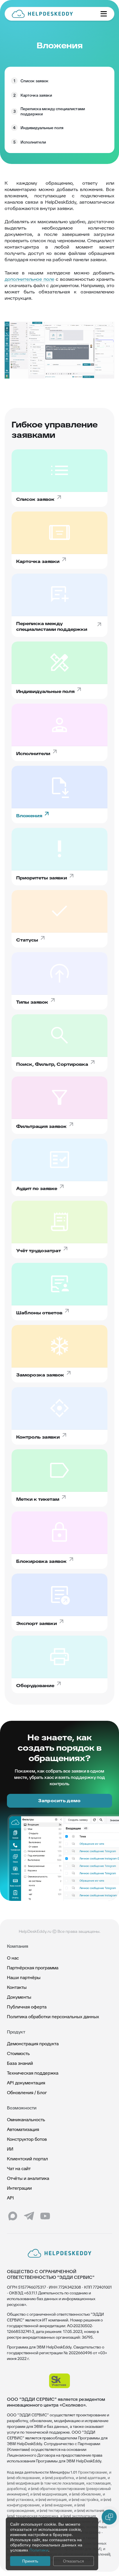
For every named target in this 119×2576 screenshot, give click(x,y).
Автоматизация (23, 2129)
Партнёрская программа (33, 1968)
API (10, 2198)
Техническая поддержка (33, 2073)
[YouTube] (45, 2216)
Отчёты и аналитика (28, 2178)
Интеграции (19, 2188)
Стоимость (18, 2053)
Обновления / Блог (27, 2093)
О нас (13, 1958)
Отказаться (74, 2561)
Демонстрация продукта (33, 2044)
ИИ (10, 2149)
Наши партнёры (24, 1978)
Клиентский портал (27, 2159)
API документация (26, 2083)
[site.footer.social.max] (13, 2216)
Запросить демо (59, 1801)
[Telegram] (29, 2216)
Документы (19, 1997)
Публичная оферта (27, 2007)
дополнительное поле (29, 279)
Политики (39, 2550)
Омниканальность (26, 2120)
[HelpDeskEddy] (51, 14)
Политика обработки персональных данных (53, 2017)
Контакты (17, 1987)
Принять (30, 2561)
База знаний (20, 2063)
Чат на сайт (19, 2169)
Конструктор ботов (27, 2139)
